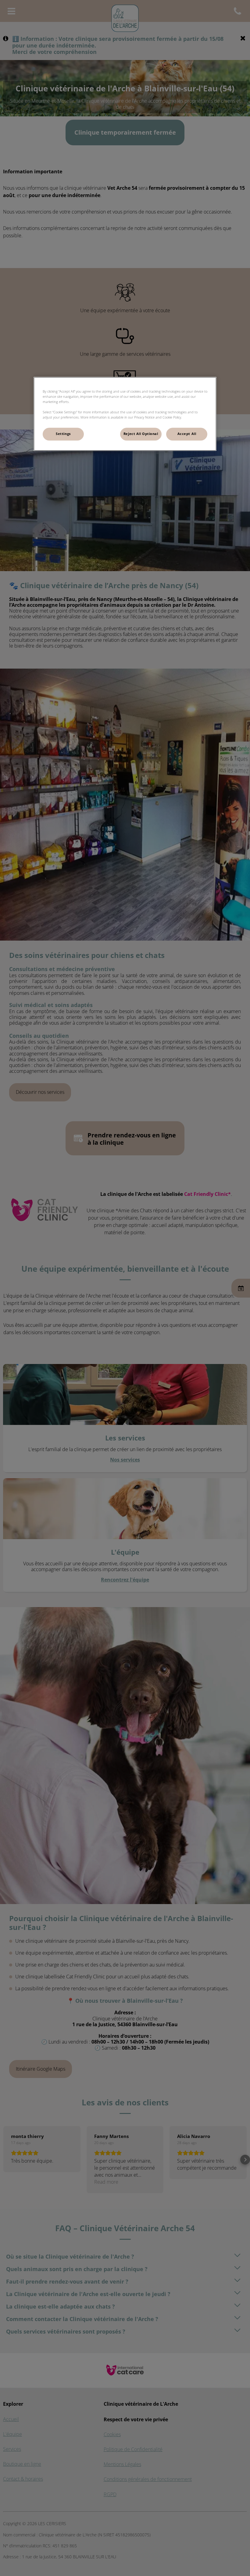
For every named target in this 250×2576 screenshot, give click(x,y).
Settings (63, 434)
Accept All (187, 434)
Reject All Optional (141, 434)
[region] (125, 414)
